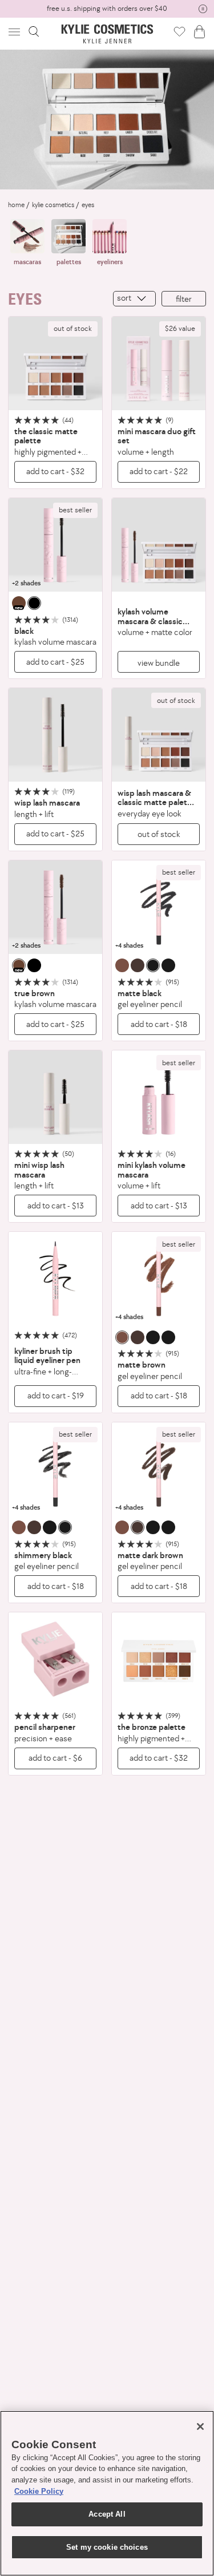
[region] (107, 2493)
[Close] (200, 2427)
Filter (184, 299)
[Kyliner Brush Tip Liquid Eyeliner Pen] (55, 1279)
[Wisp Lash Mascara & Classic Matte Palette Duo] (159, 735)
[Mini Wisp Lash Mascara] (55, 1097)
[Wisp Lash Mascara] (55, 735)
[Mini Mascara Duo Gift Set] (159, 363)
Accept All (107, 2514)
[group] (107, 9)
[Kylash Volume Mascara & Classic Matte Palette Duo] (159, 545)
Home (16, 205)
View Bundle (159, 663)
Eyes (88, 205)
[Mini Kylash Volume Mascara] (159, 1097)
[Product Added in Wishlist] (179, 31)
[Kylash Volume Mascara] (55, 545)
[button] (15, 32)
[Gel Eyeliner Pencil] (159, 907)
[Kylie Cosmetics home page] (107, 34)
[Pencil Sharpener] (55, 1659)
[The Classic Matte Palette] (55, 363)
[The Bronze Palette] (159, 1659)
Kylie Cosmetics (53, 205)
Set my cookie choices (107, 2547)
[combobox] (135, 299)
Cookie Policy (39, 2491)
